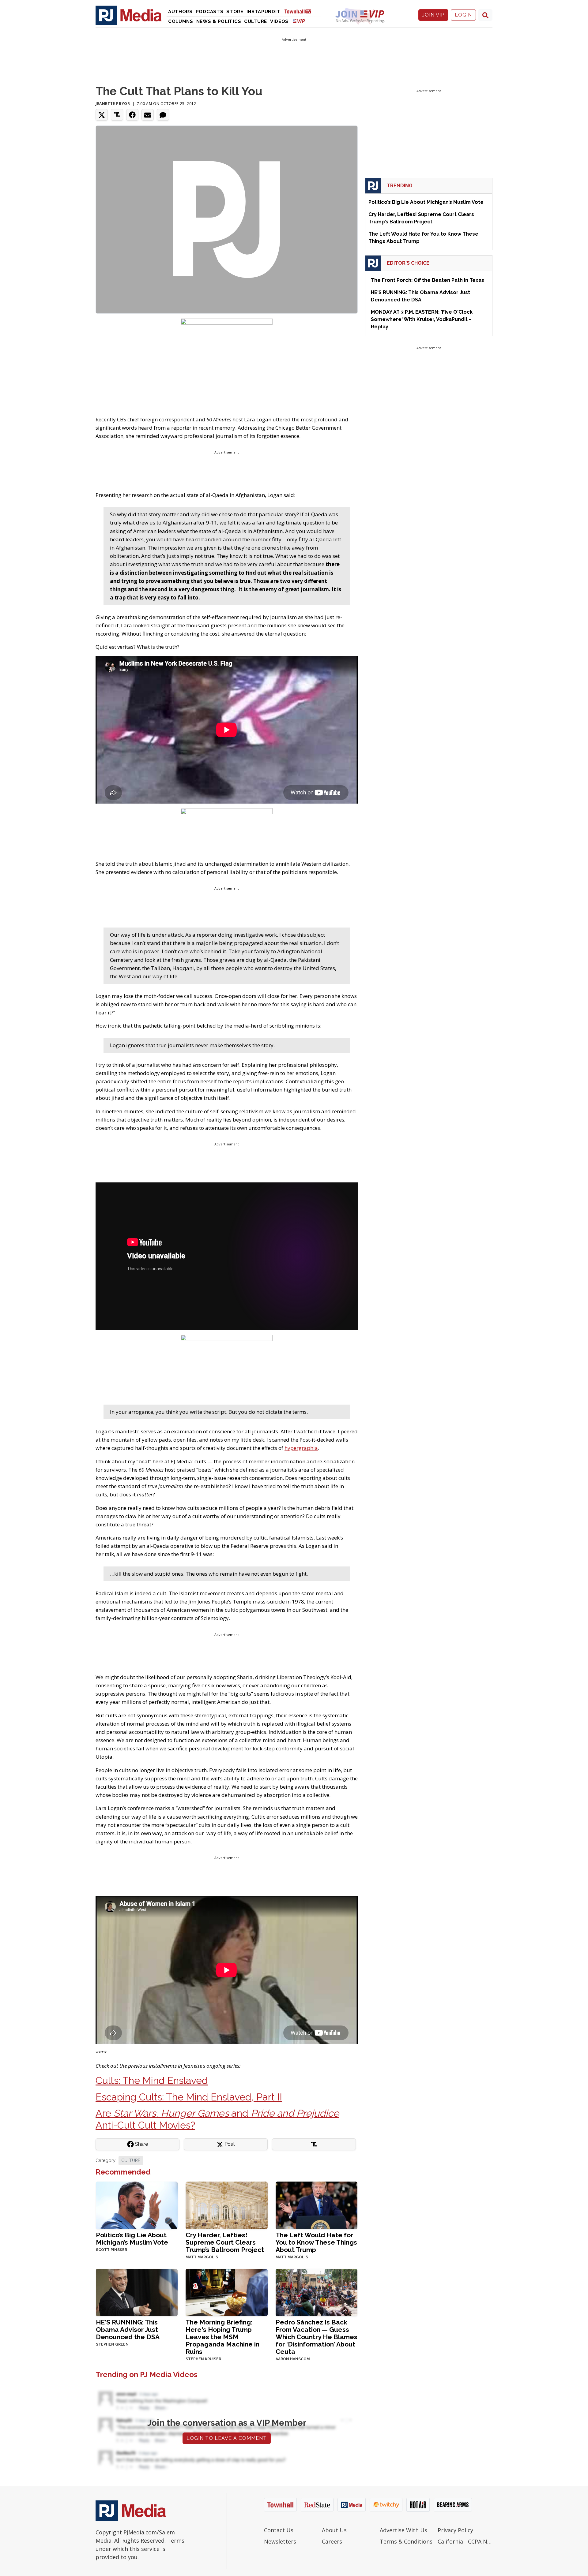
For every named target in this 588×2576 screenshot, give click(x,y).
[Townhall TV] (300, 11)
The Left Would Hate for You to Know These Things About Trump (316, 2242)
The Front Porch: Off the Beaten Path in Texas (428, 280)
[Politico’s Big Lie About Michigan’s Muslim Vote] (137, 2205)
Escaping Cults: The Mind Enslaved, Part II (189, 2097)
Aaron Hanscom (293, 2359)
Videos (279, 21)
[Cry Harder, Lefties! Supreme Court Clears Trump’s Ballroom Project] (226, 2205)
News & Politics (219, 21)
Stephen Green (112, 2344)
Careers (332, 2541)
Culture (256, 21)
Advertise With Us (403, 2530)
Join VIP (433, 15)
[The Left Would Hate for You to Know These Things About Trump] (317, 2205)
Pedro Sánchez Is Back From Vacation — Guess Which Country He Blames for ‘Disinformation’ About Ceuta (317, 2337)
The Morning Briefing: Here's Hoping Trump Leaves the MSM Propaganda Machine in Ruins (222, 2337)
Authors (180, 12)
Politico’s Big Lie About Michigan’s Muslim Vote (132, 2239)
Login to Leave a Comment (227, 2438)
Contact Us (279, 2530)
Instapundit (264, 12)
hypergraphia (301, 1448)
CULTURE (131, 2160)
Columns (181, 21)
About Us (334, 2530)
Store (235, 12)
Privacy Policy (455, 2530)
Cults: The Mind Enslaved (152, 2080)
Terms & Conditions (406, 2541)
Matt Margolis (202, 2257)
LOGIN (463, 15)
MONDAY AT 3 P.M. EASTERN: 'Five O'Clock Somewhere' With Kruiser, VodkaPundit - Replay (422, 319)
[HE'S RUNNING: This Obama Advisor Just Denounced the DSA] (137, 2292)
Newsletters (280, 2541)
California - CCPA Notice (465, 2541)
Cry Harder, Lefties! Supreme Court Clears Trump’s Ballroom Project (225, 2242)
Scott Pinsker (111, 2250)
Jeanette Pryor (113, 104)
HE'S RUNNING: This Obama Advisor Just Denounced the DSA (128, 2330)
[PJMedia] (129, 15)
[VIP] (299, 21)
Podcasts (210, 12)
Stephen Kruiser (203, 2359)
